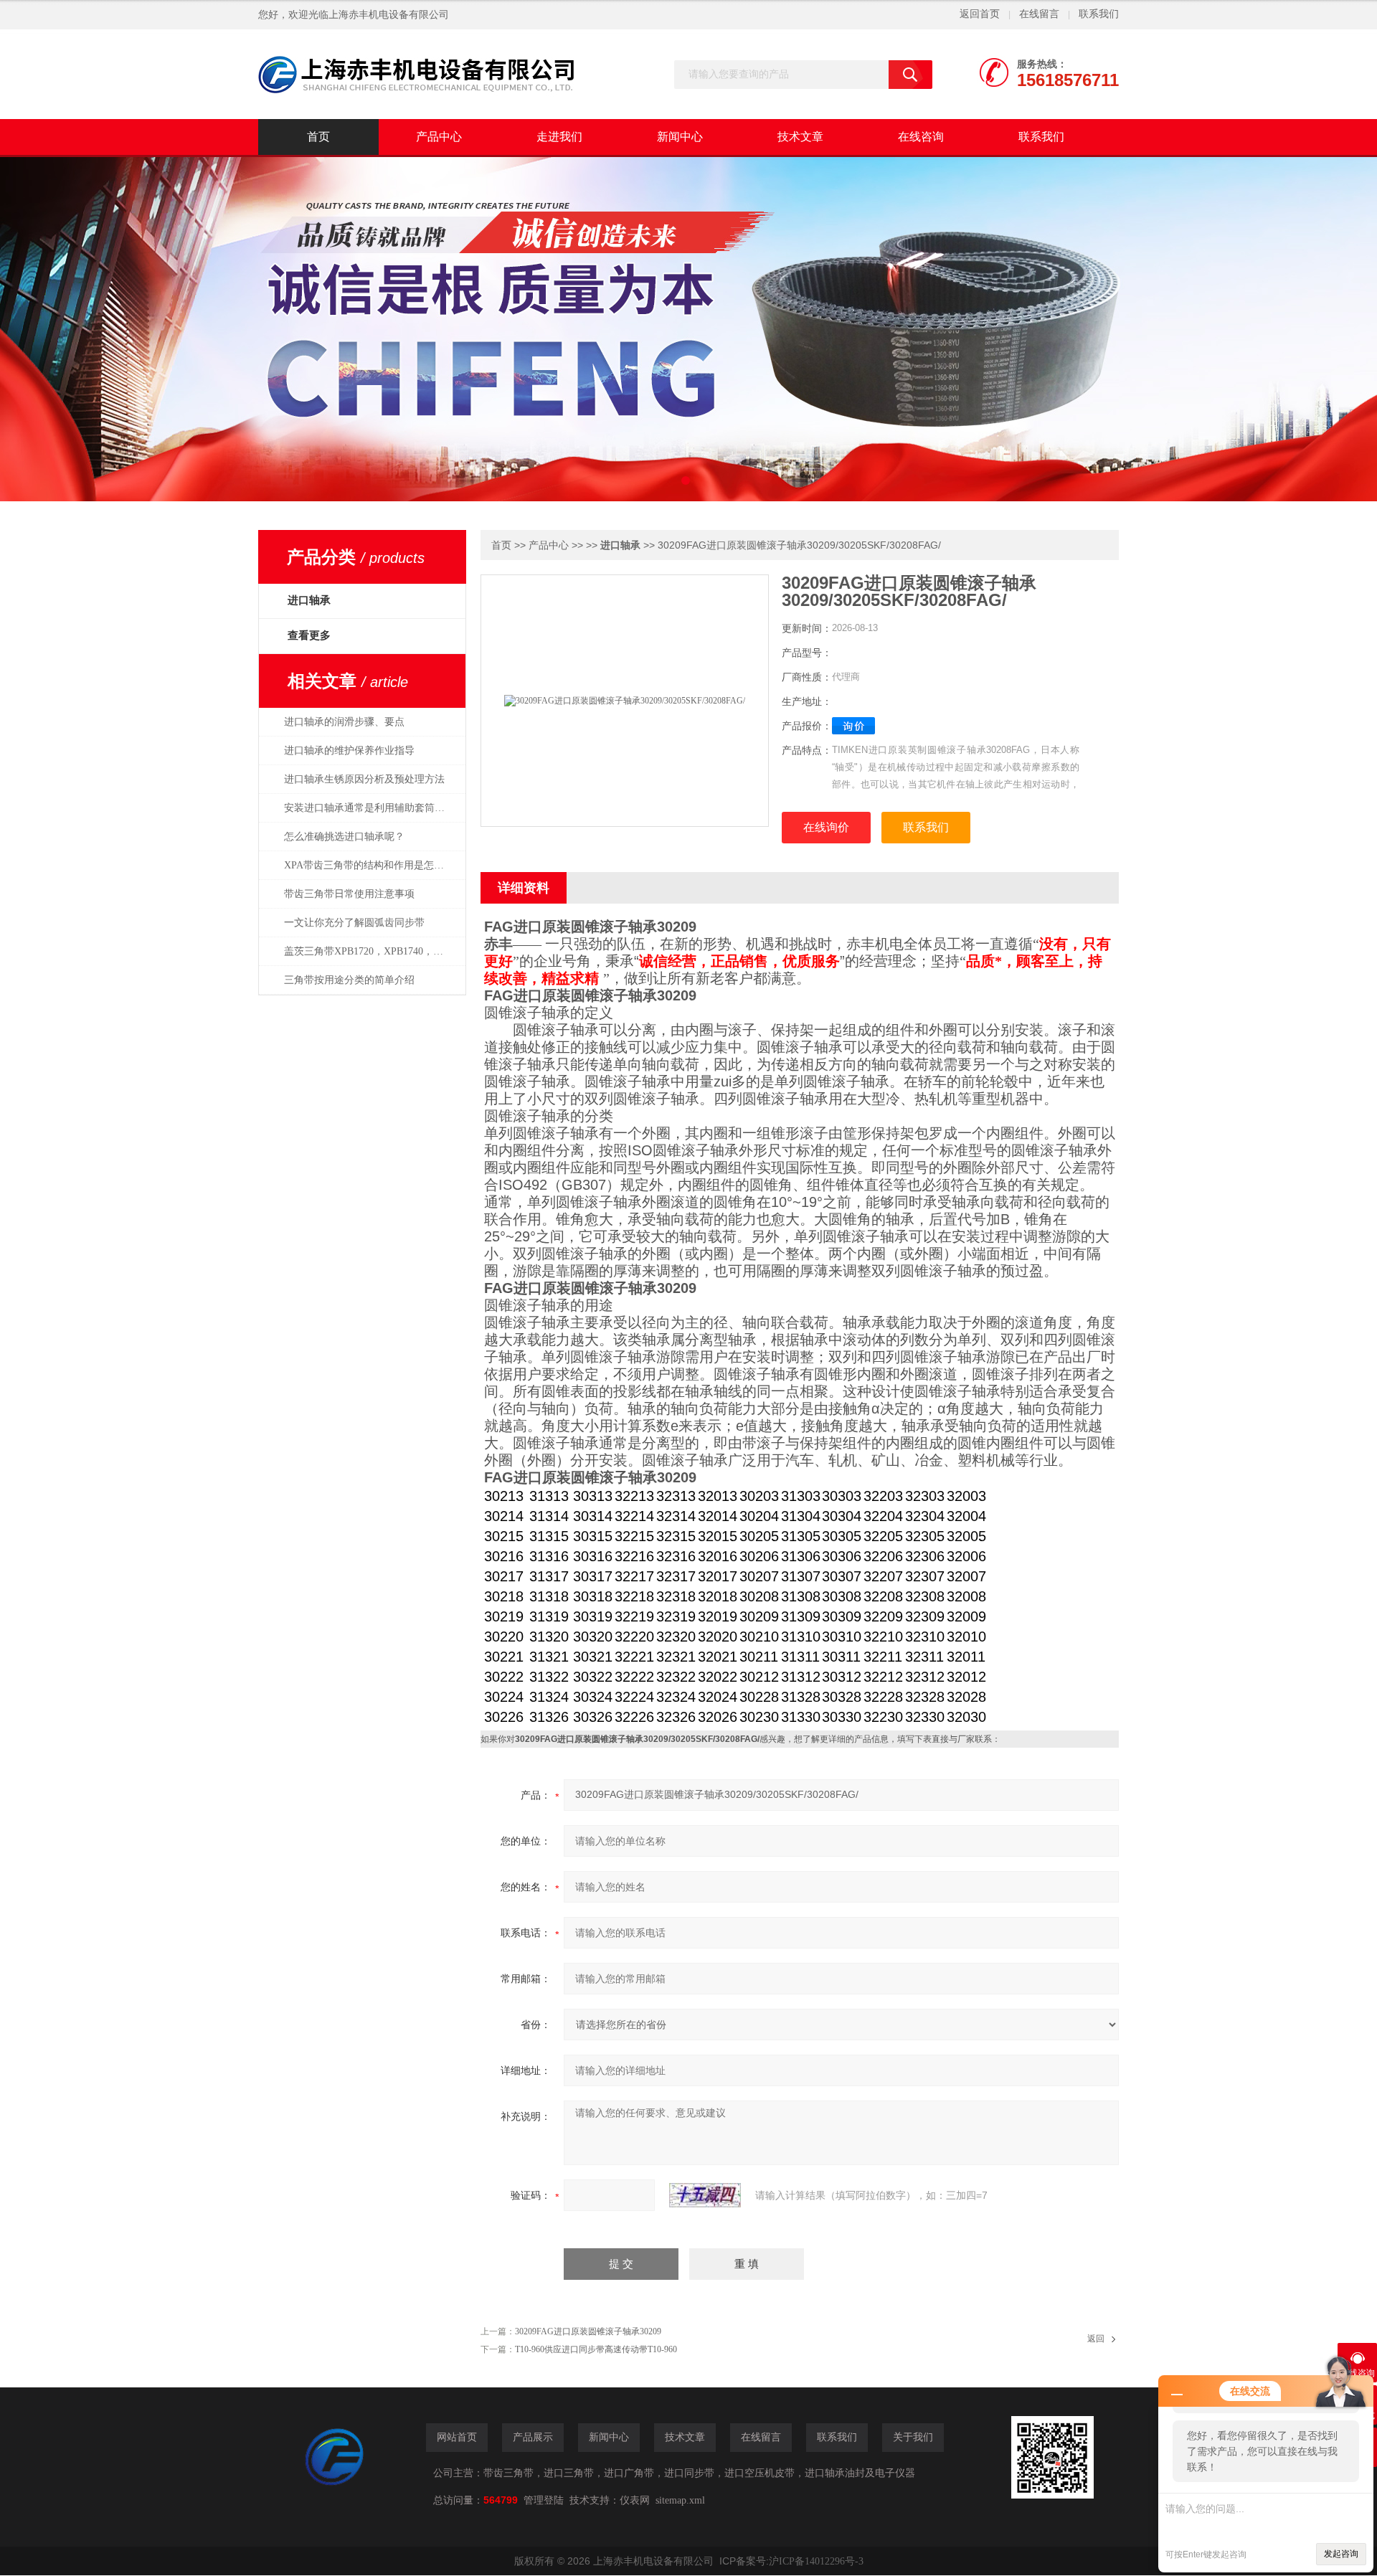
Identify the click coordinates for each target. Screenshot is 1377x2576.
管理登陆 (544, 2500)
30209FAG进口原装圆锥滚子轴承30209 (588, 2331)
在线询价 (826, 827)
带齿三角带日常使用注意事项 (349, 894)
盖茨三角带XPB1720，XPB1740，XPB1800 (372, 951)
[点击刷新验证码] (705, 2195)
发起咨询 (1341, 2554)
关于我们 (913, 2437)
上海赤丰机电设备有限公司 (389, 15)
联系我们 (1099, 14)
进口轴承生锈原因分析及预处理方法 (364, 779)
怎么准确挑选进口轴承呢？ (344, 837)
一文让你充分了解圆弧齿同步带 (354, 923)
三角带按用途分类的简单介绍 (349, 980)
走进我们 (559, 137)
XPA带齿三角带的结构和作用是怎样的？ (372, 865)
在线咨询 (921, 137)
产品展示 (533, 2437)
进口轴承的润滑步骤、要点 (344, 722)
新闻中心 (680, 137)
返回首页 (980, 14)
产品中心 (439, 137)
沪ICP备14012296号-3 (816, 2561)
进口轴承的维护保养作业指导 (349, 750)
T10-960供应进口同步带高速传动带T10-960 (596, 2349)
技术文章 (800, 137)
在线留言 (1039, 14)
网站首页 (457, 2437)
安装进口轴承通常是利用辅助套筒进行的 (372, 808)
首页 (318, 137)
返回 (1096, 2339)
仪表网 (635, 2500)
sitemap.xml (680, 2500)
